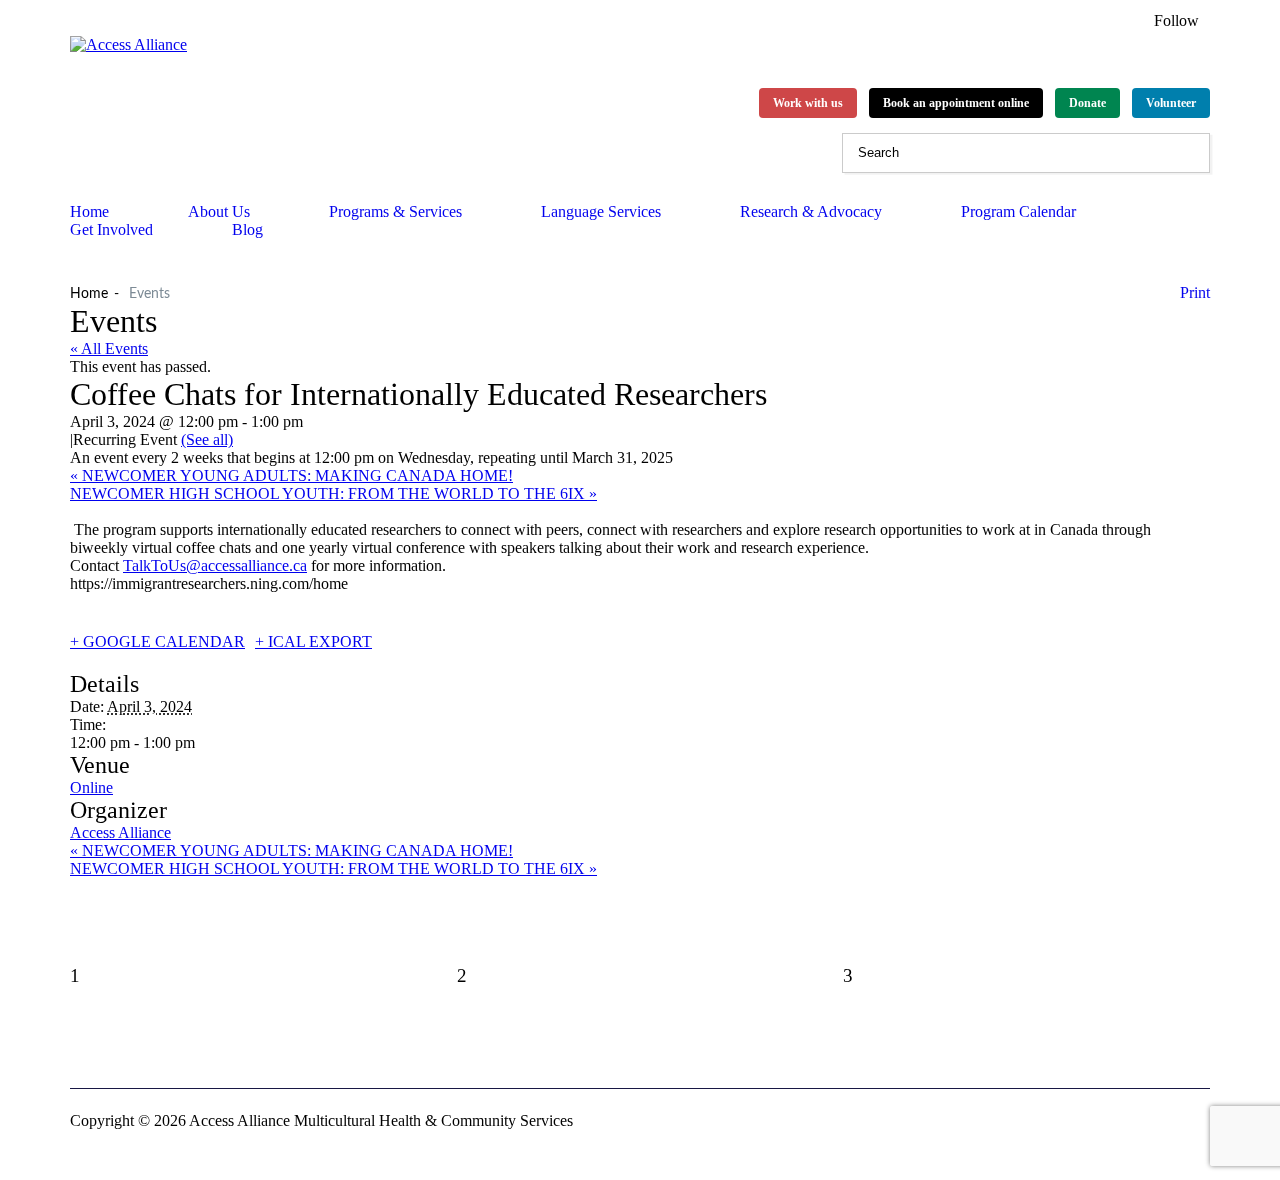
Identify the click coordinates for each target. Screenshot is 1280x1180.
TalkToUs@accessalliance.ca (215, 565)
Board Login (223, 1046)
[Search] (1190, 153)
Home (89, 294)
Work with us (808, 103)
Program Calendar (1018, 211)
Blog (247, 229)
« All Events (109, 348)
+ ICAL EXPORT (313, 641)
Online (91, 787)
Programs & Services (395, 211)
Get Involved (111, 229)
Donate (1087, 103)
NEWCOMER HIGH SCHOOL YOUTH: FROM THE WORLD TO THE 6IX (333, 493)
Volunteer (1171, 103)
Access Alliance (120, 832)
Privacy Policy (116, 1046)
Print (1195, 292)
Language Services (601, 211)
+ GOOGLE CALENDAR (157, 641)
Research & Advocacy (811, 211)
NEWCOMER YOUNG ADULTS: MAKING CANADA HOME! (291, 475)
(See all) (207, 439)
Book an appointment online (956, 103)
